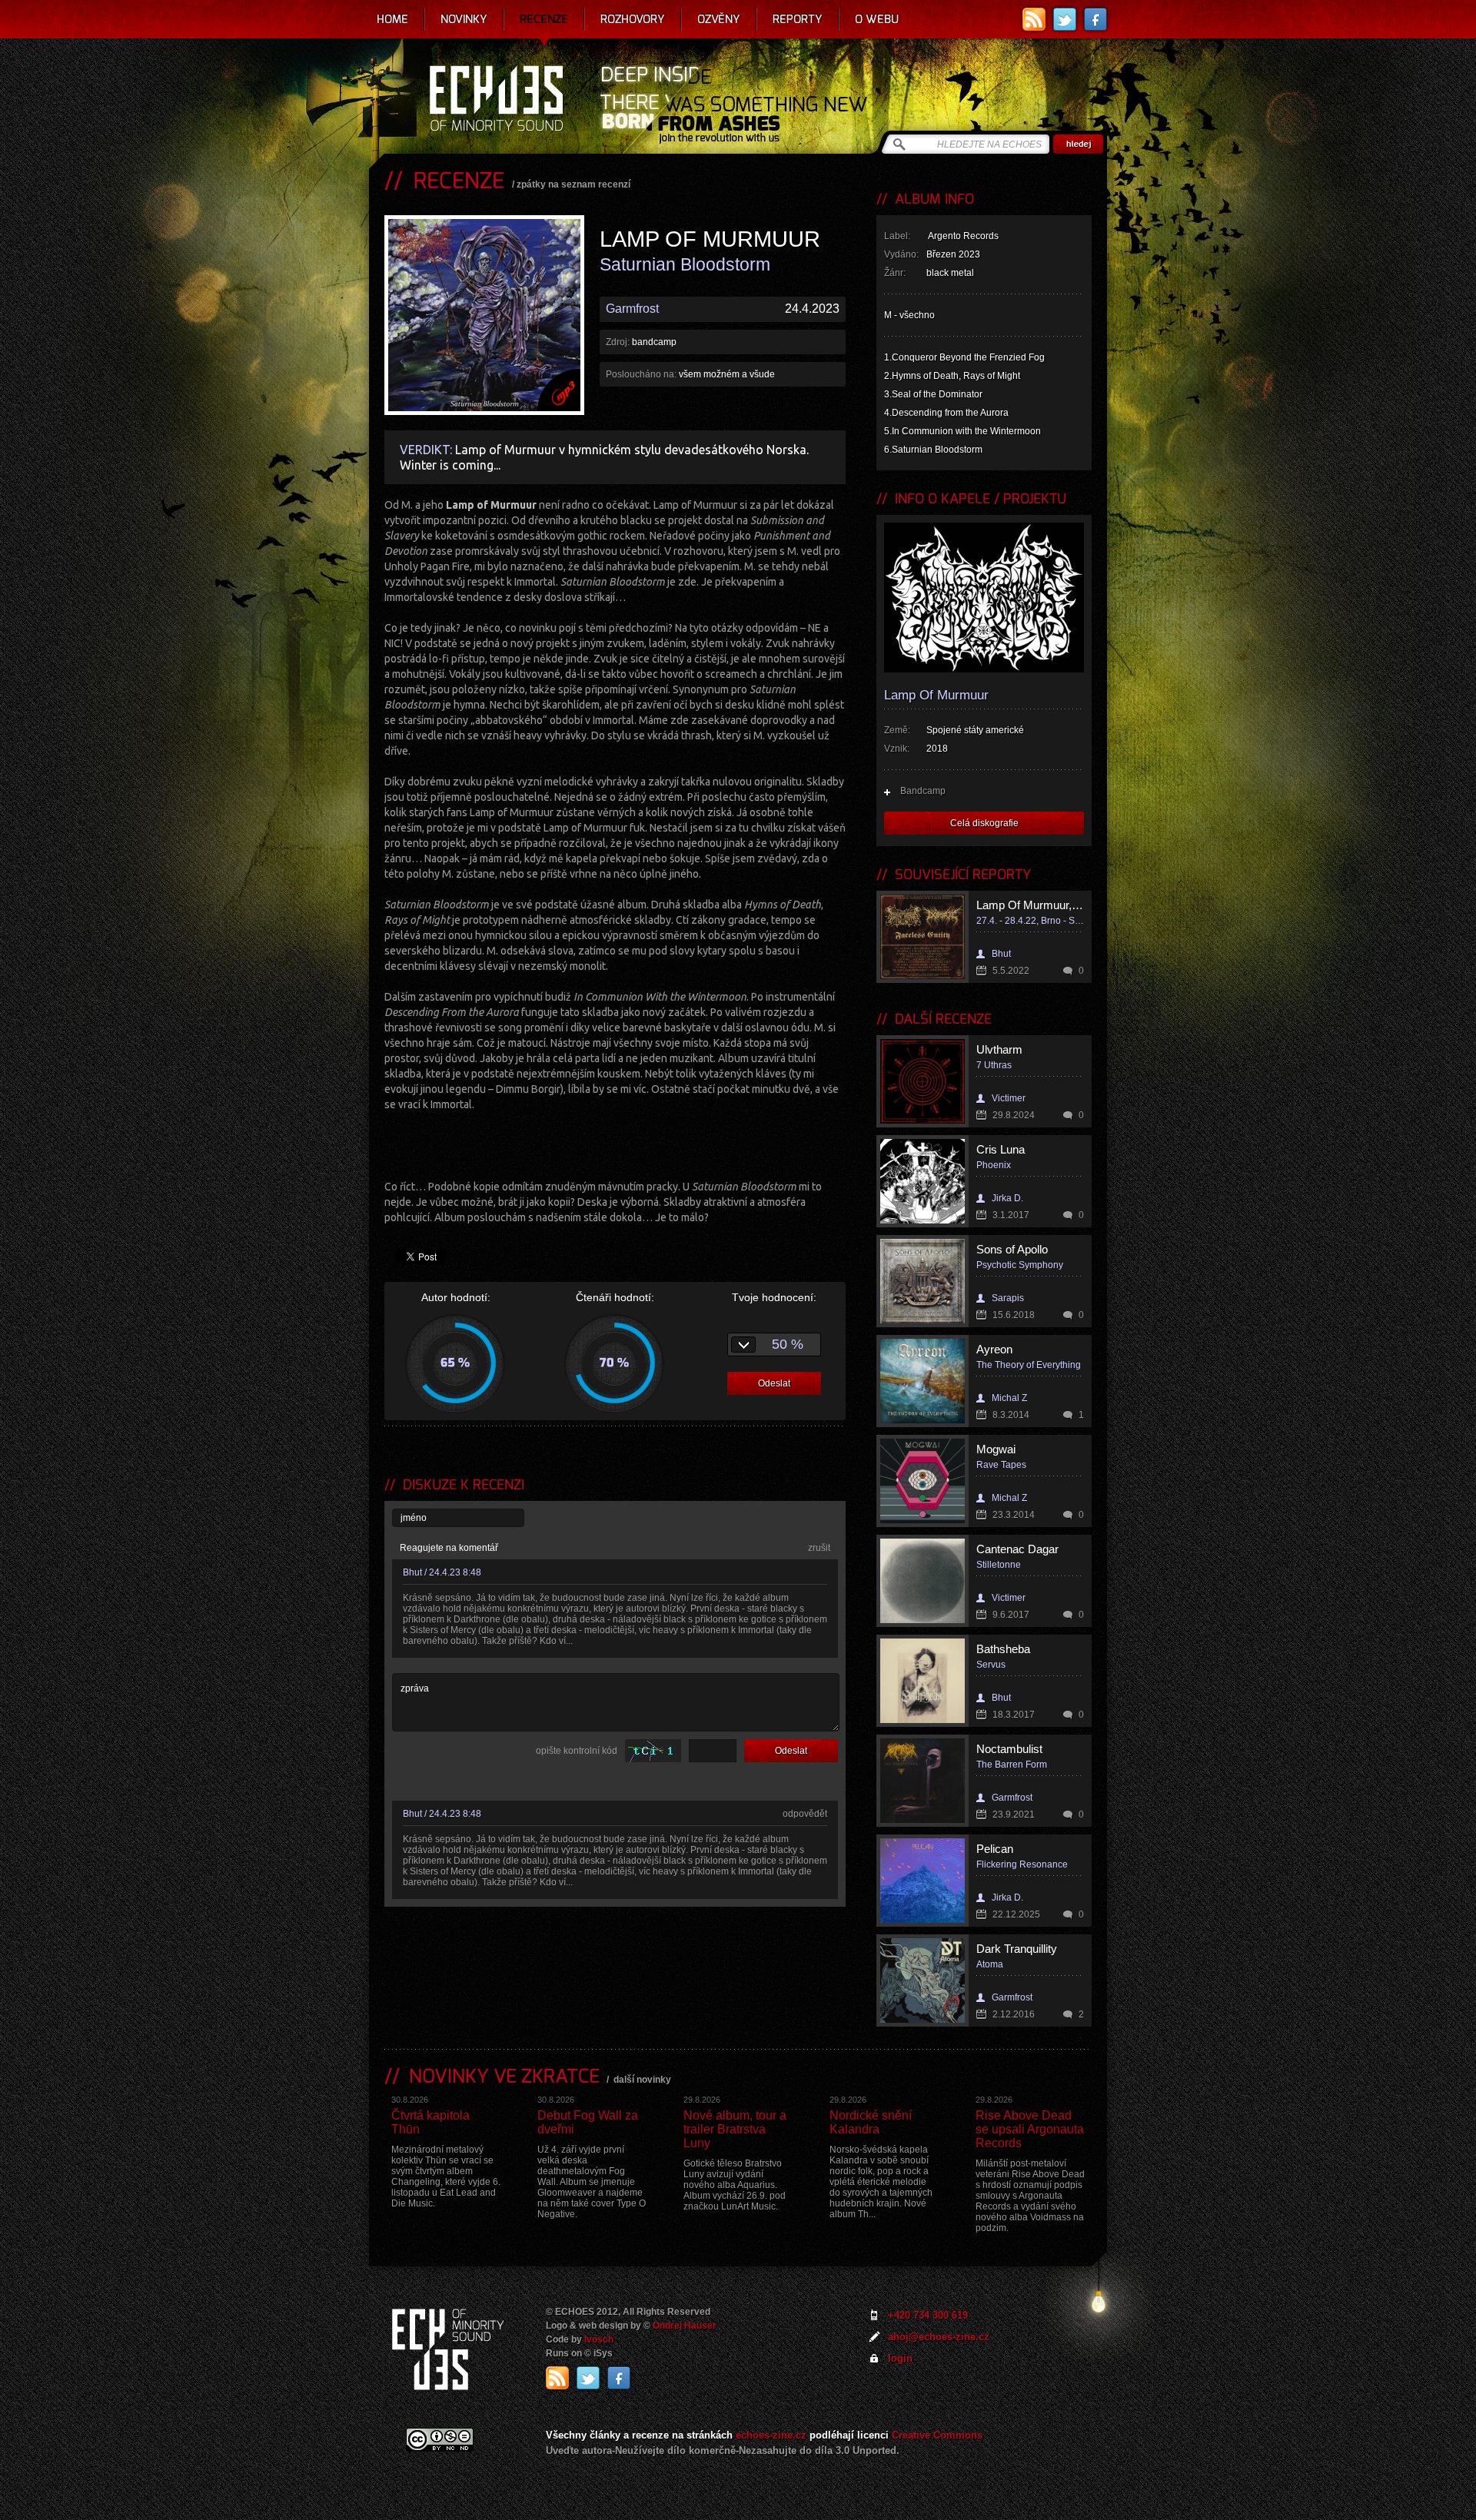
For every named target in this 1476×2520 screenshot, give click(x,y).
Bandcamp (923, 791)
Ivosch (599, 2339)
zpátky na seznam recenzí (573, 184)
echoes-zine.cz (771, 2435)
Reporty (798, 19)
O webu (877, 19)
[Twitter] (1065, 19)
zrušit (819, 1548)
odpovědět (805, 1814)
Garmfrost (632, 309)
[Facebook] (1095, 19)
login (900, 2358)
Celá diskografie (984, 823)
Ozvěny (719, 19)
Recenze (544, 19)
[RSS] (1034, 19)
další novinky (642, 2080)
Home (392, 19)
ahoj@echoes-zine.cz (939, 2337)
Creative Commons (937, 2435)
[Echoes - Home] (496, 100)
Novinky (464, 19)
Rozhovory (633, 19)
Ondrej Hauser (685, 2326)
